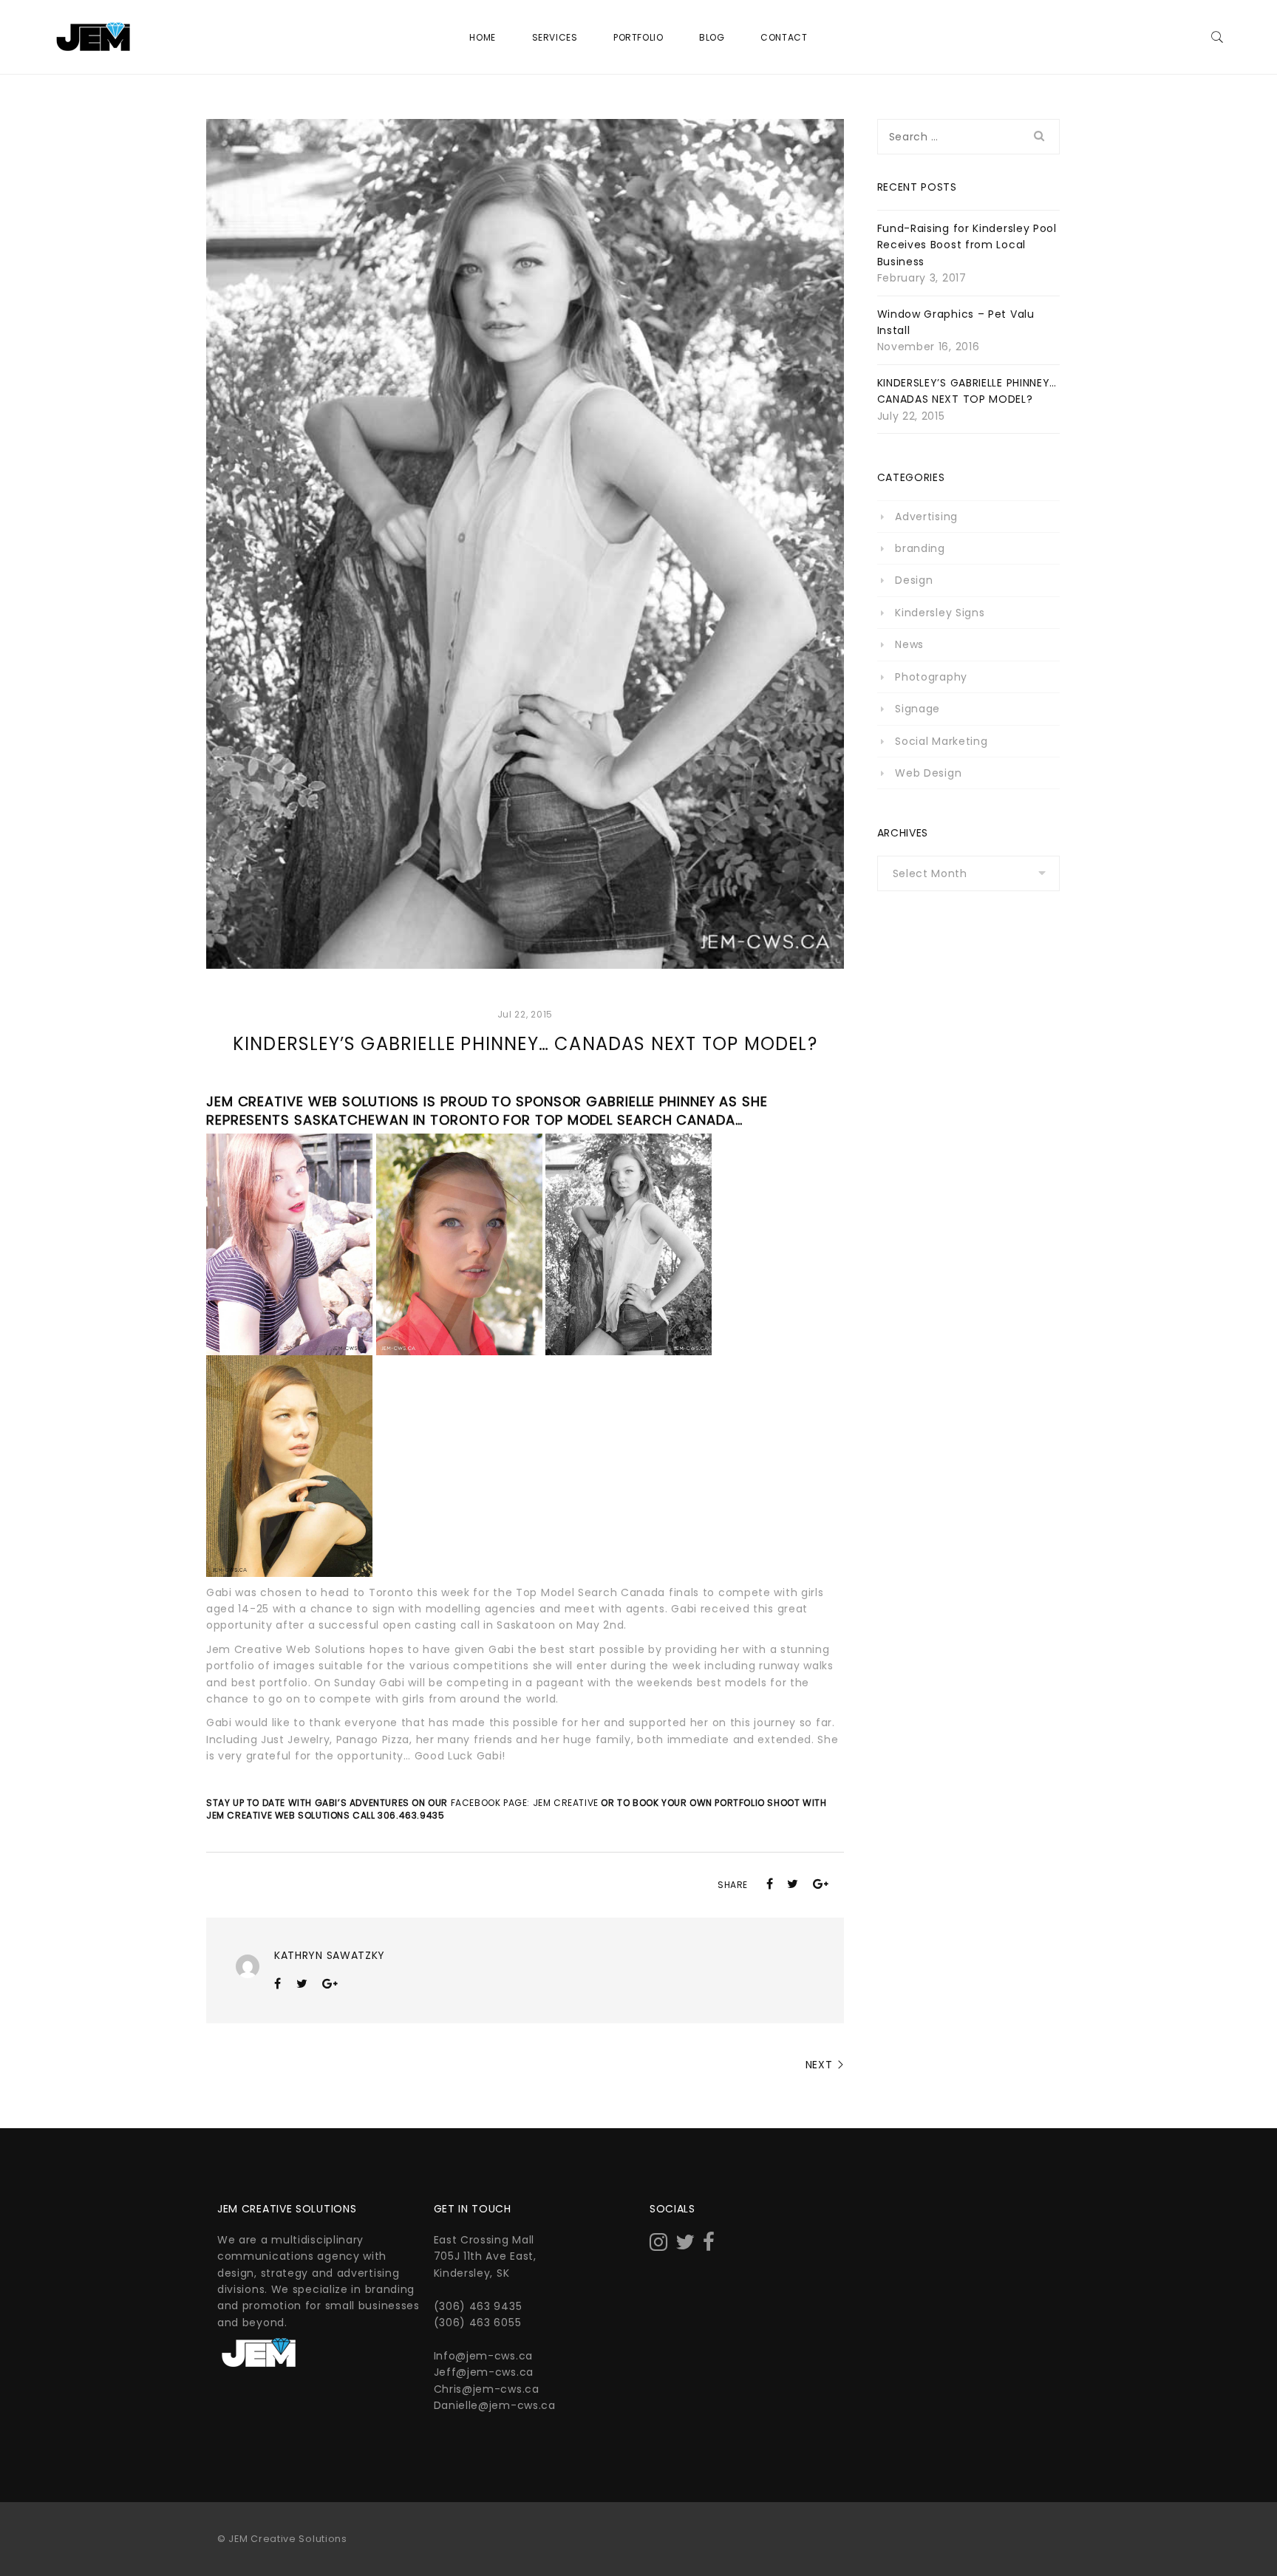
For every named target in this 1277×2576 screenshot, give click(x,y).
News (909, 644)
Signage (917, 709)
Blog (712, 37)
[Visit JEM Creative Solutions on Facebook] (709, 2246)
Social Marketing (941, 741)
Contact (784, 37)
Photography (931, 677)
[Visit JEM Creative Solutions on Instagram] (659, 2246)
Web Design (928, 773)
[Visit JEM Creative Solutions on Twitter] (685, 2246)
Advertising (926, 517)
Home (482, 37)
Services (555, 37)
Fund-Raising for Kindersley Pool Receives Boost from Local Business (967, 245)
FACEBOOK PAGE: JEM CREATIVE (525, 1803)
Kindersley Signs (940, 613)
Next (819, 2065)
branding (920, 548)
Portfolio (638, 37)
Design (914, 580)
